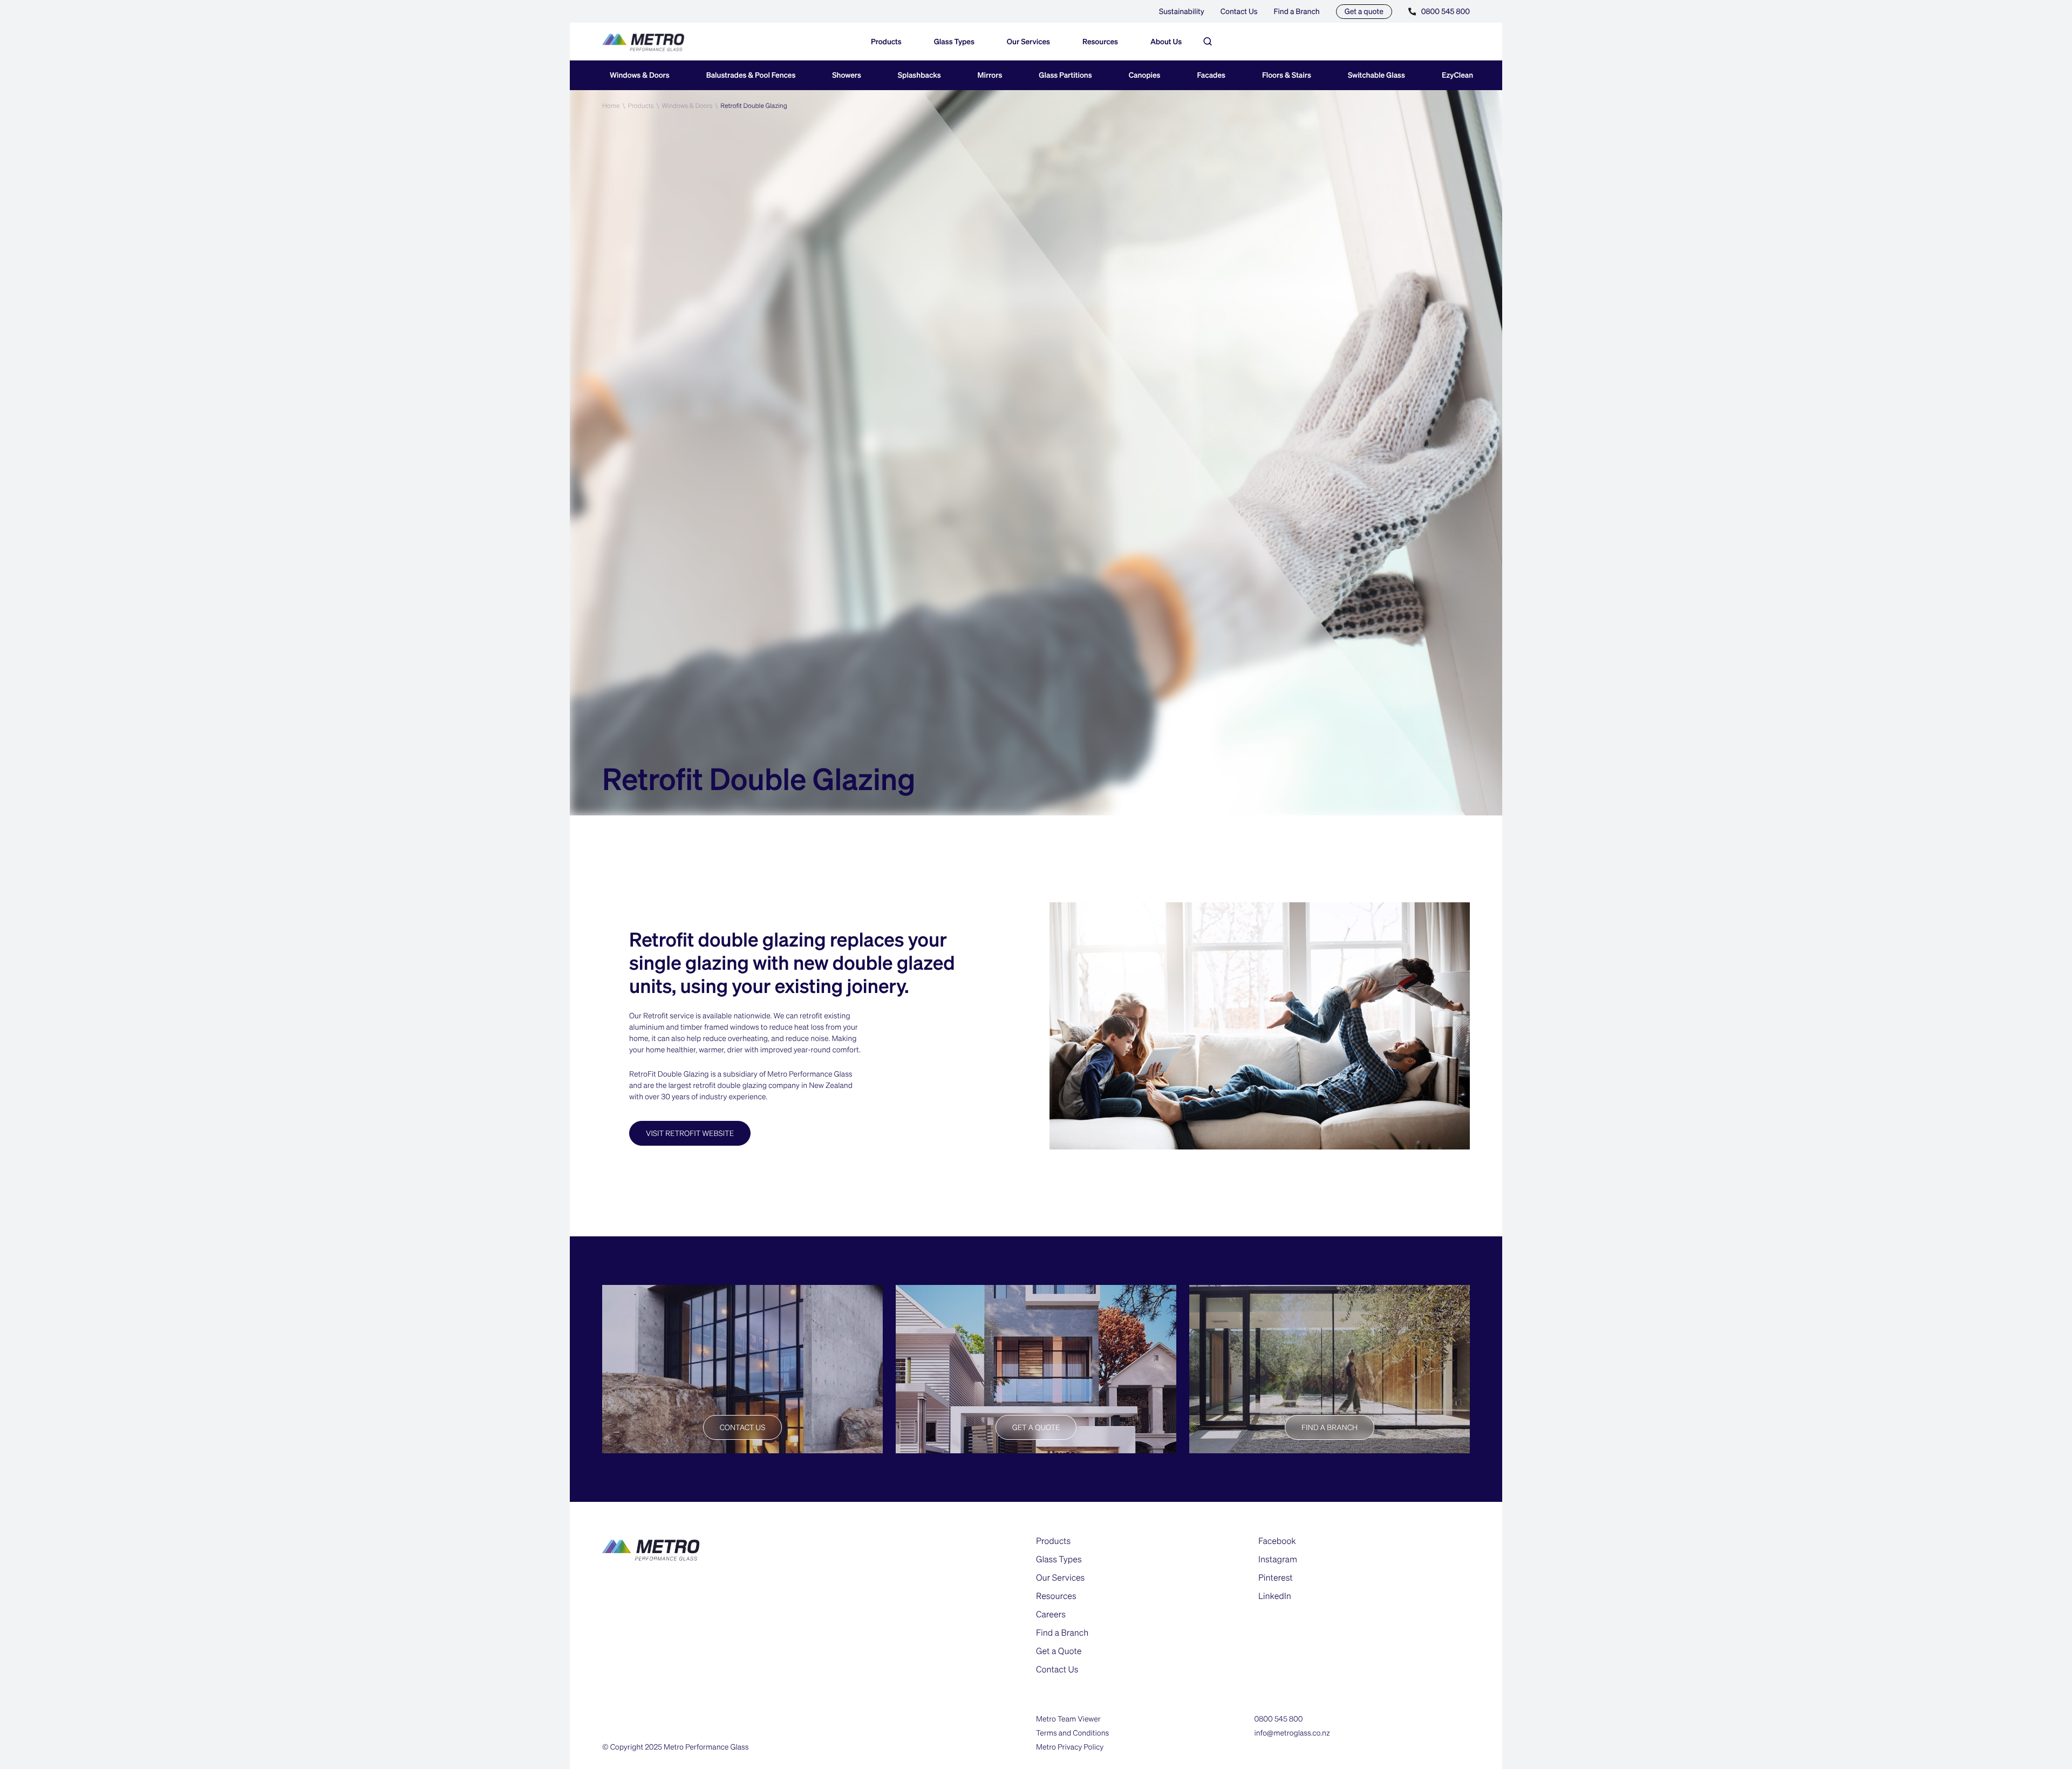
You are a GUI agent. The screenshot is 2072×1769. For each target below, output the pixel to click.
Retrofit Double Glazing (754, 106)
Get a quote (1364, 11)
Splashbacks (919, 75)
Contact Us (1239, 11)
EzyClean (1457, 75)
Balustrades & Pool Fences (751, 75)
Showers (847, 75)
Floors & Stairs (1287, 75)
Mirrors (990, 75)
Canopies (1145, 75)
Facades (1211, 75)
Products (640, 106)
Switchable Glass (1376, 75)
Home (611, 106)
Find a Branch (1297, 11)
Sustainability (1182, 11)
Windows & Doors (640, 75)
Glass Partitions (1065, 75)
